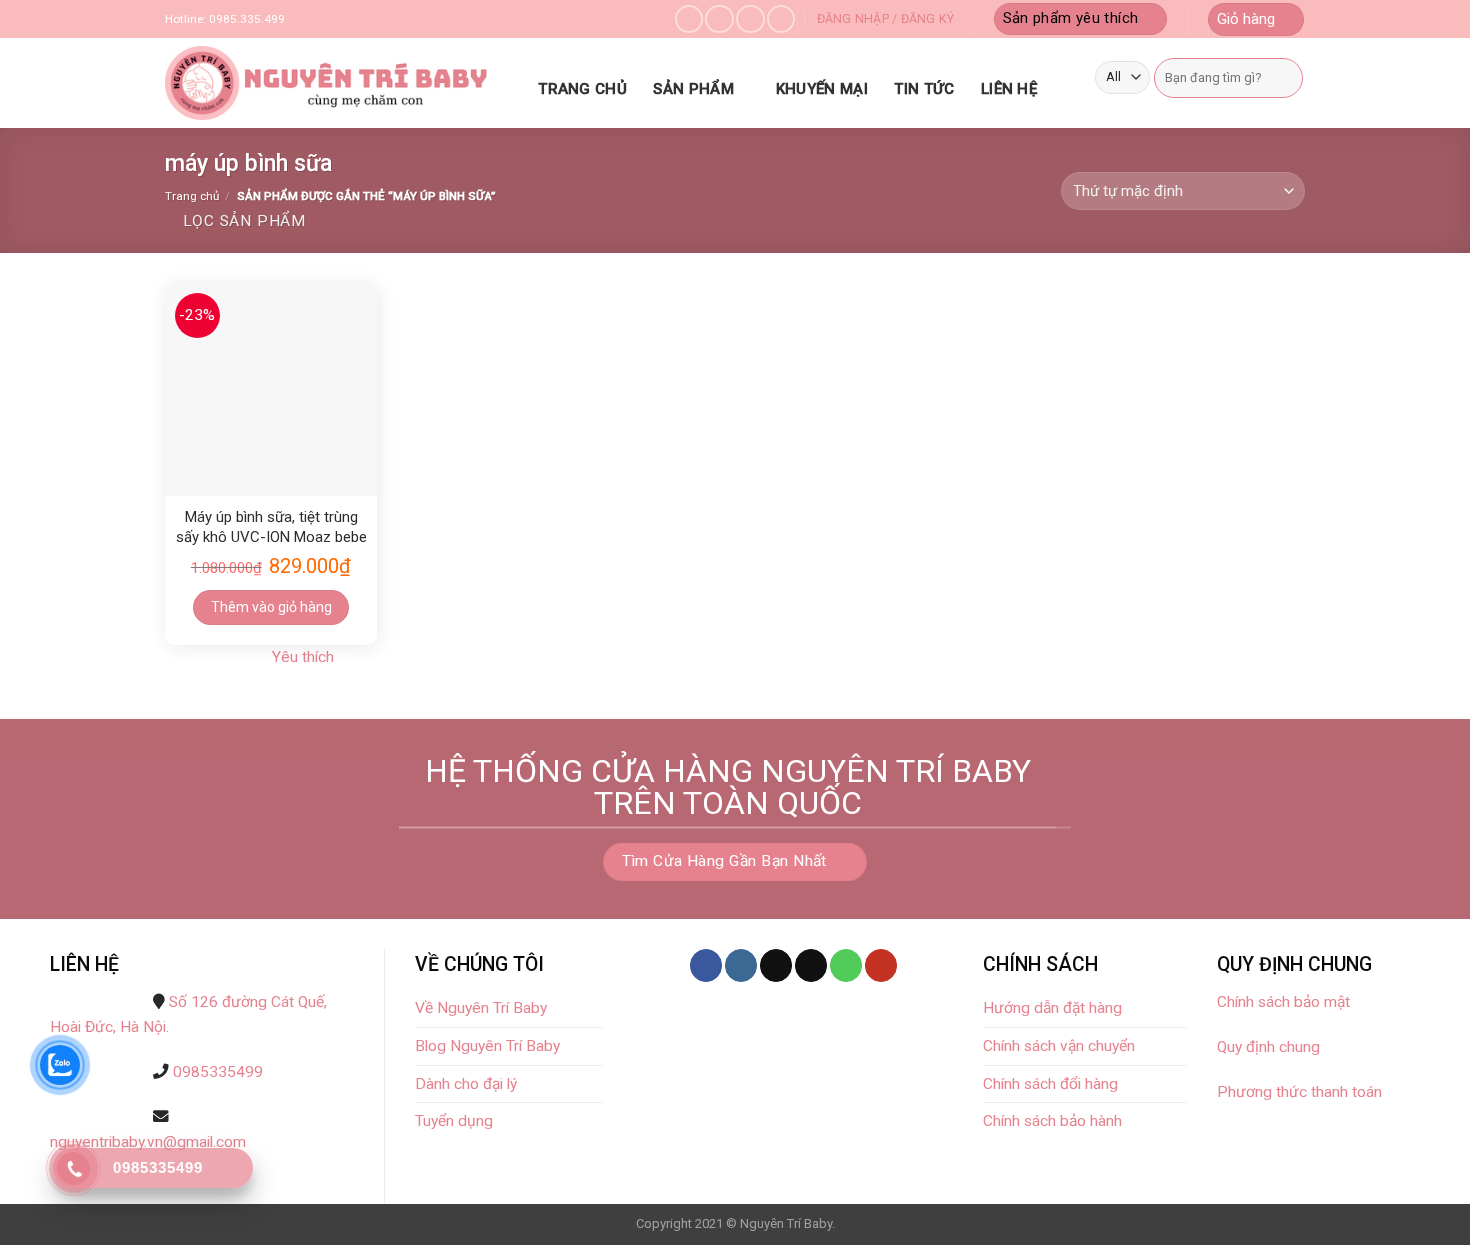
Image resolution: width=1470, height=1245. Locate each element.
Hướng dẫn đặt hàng (1052, 1008)
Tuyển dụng (454, 1121)
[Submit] (1285, 77)
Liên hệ (1009, 89)
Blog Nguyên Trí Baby (487, 1046)
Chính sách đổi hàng (1050, 1084)
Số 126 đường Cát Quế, (248, 1002)
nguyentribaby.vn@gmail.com (148, 1142)
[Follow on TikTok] (776, 965)
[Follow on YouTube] (881, 965)
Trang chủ (582, 89)
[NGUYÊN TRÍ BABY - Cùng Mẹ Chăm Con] (330, 83)
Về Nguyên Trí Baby (481, 1008)
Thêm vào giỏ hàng (271, 607)
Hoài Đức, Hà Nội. (109, 1027)
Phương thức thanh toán (1299, 1092)
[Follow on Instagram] (719, 19)
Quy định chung (1268, 1047)
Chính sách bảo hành (1052, 1121)
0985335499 (218, 1072)
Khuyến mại (822, 89)
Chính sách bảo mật (1285, 1002)
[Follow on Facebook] (689, 19)
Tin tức (924, 89)
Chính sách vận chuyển (1059, 1046)
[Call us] (781, 19)
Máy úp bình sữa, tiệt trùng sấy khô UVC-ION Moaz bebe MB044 (271, 528)
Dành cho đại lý (468, 1084)
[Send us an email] (750, 19)
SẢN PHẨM (693, 89)
